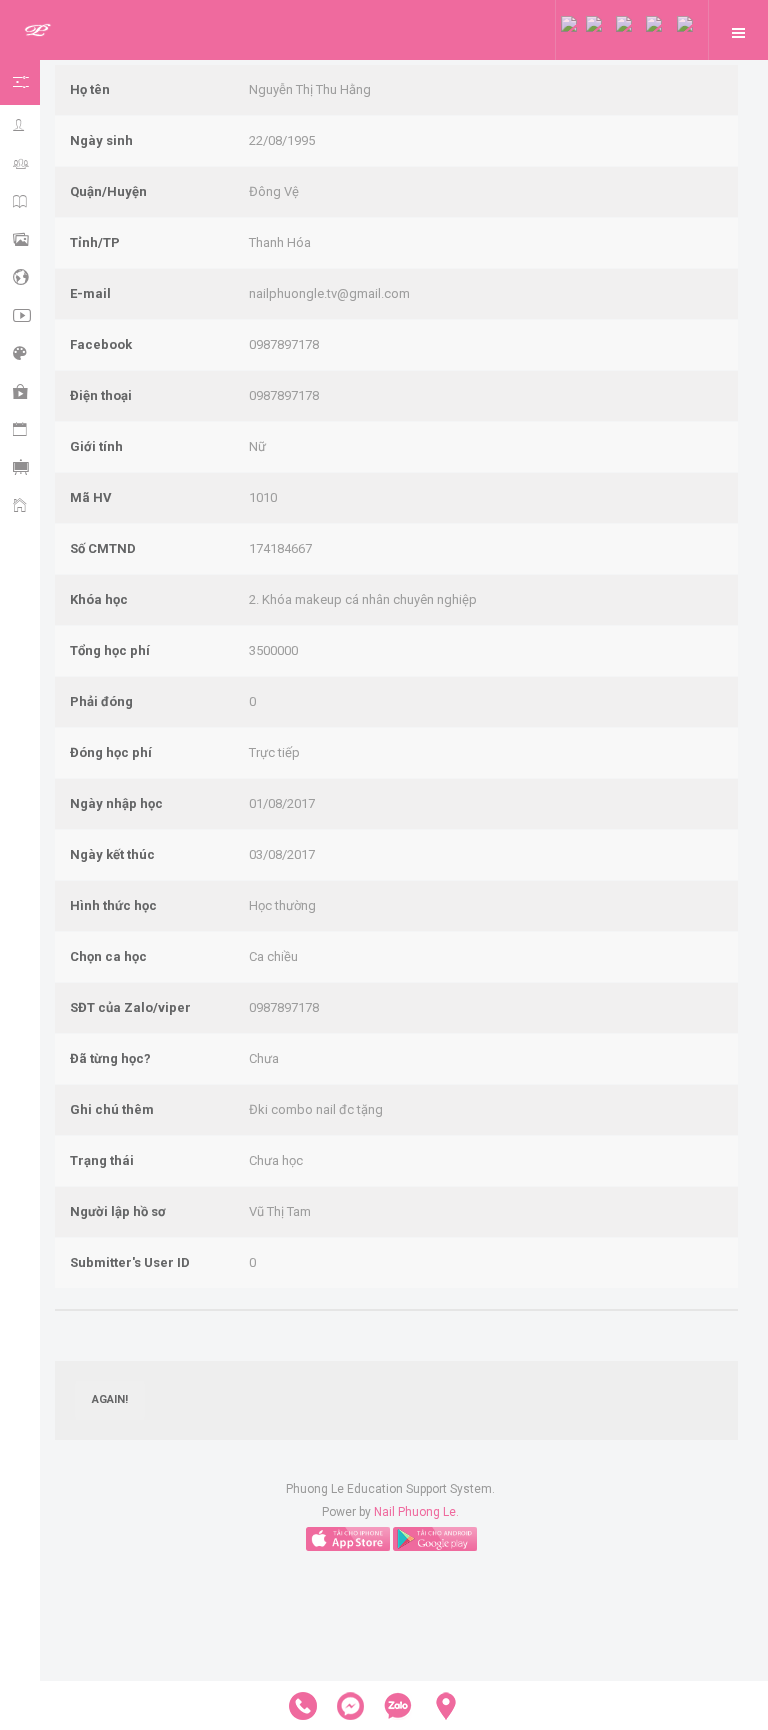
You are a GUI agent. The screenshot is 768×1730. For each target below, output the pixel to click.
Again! (110, 1399)
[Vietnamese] (573, 22)
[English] (631, 22)
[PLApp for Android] (435, 1538)
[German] (661, 22)
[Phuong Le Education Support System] (38, 31)
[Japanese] (690, 22)
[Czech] (601, 22)
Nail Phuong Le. (416, 1512)
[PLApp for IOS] (348, 1538)
